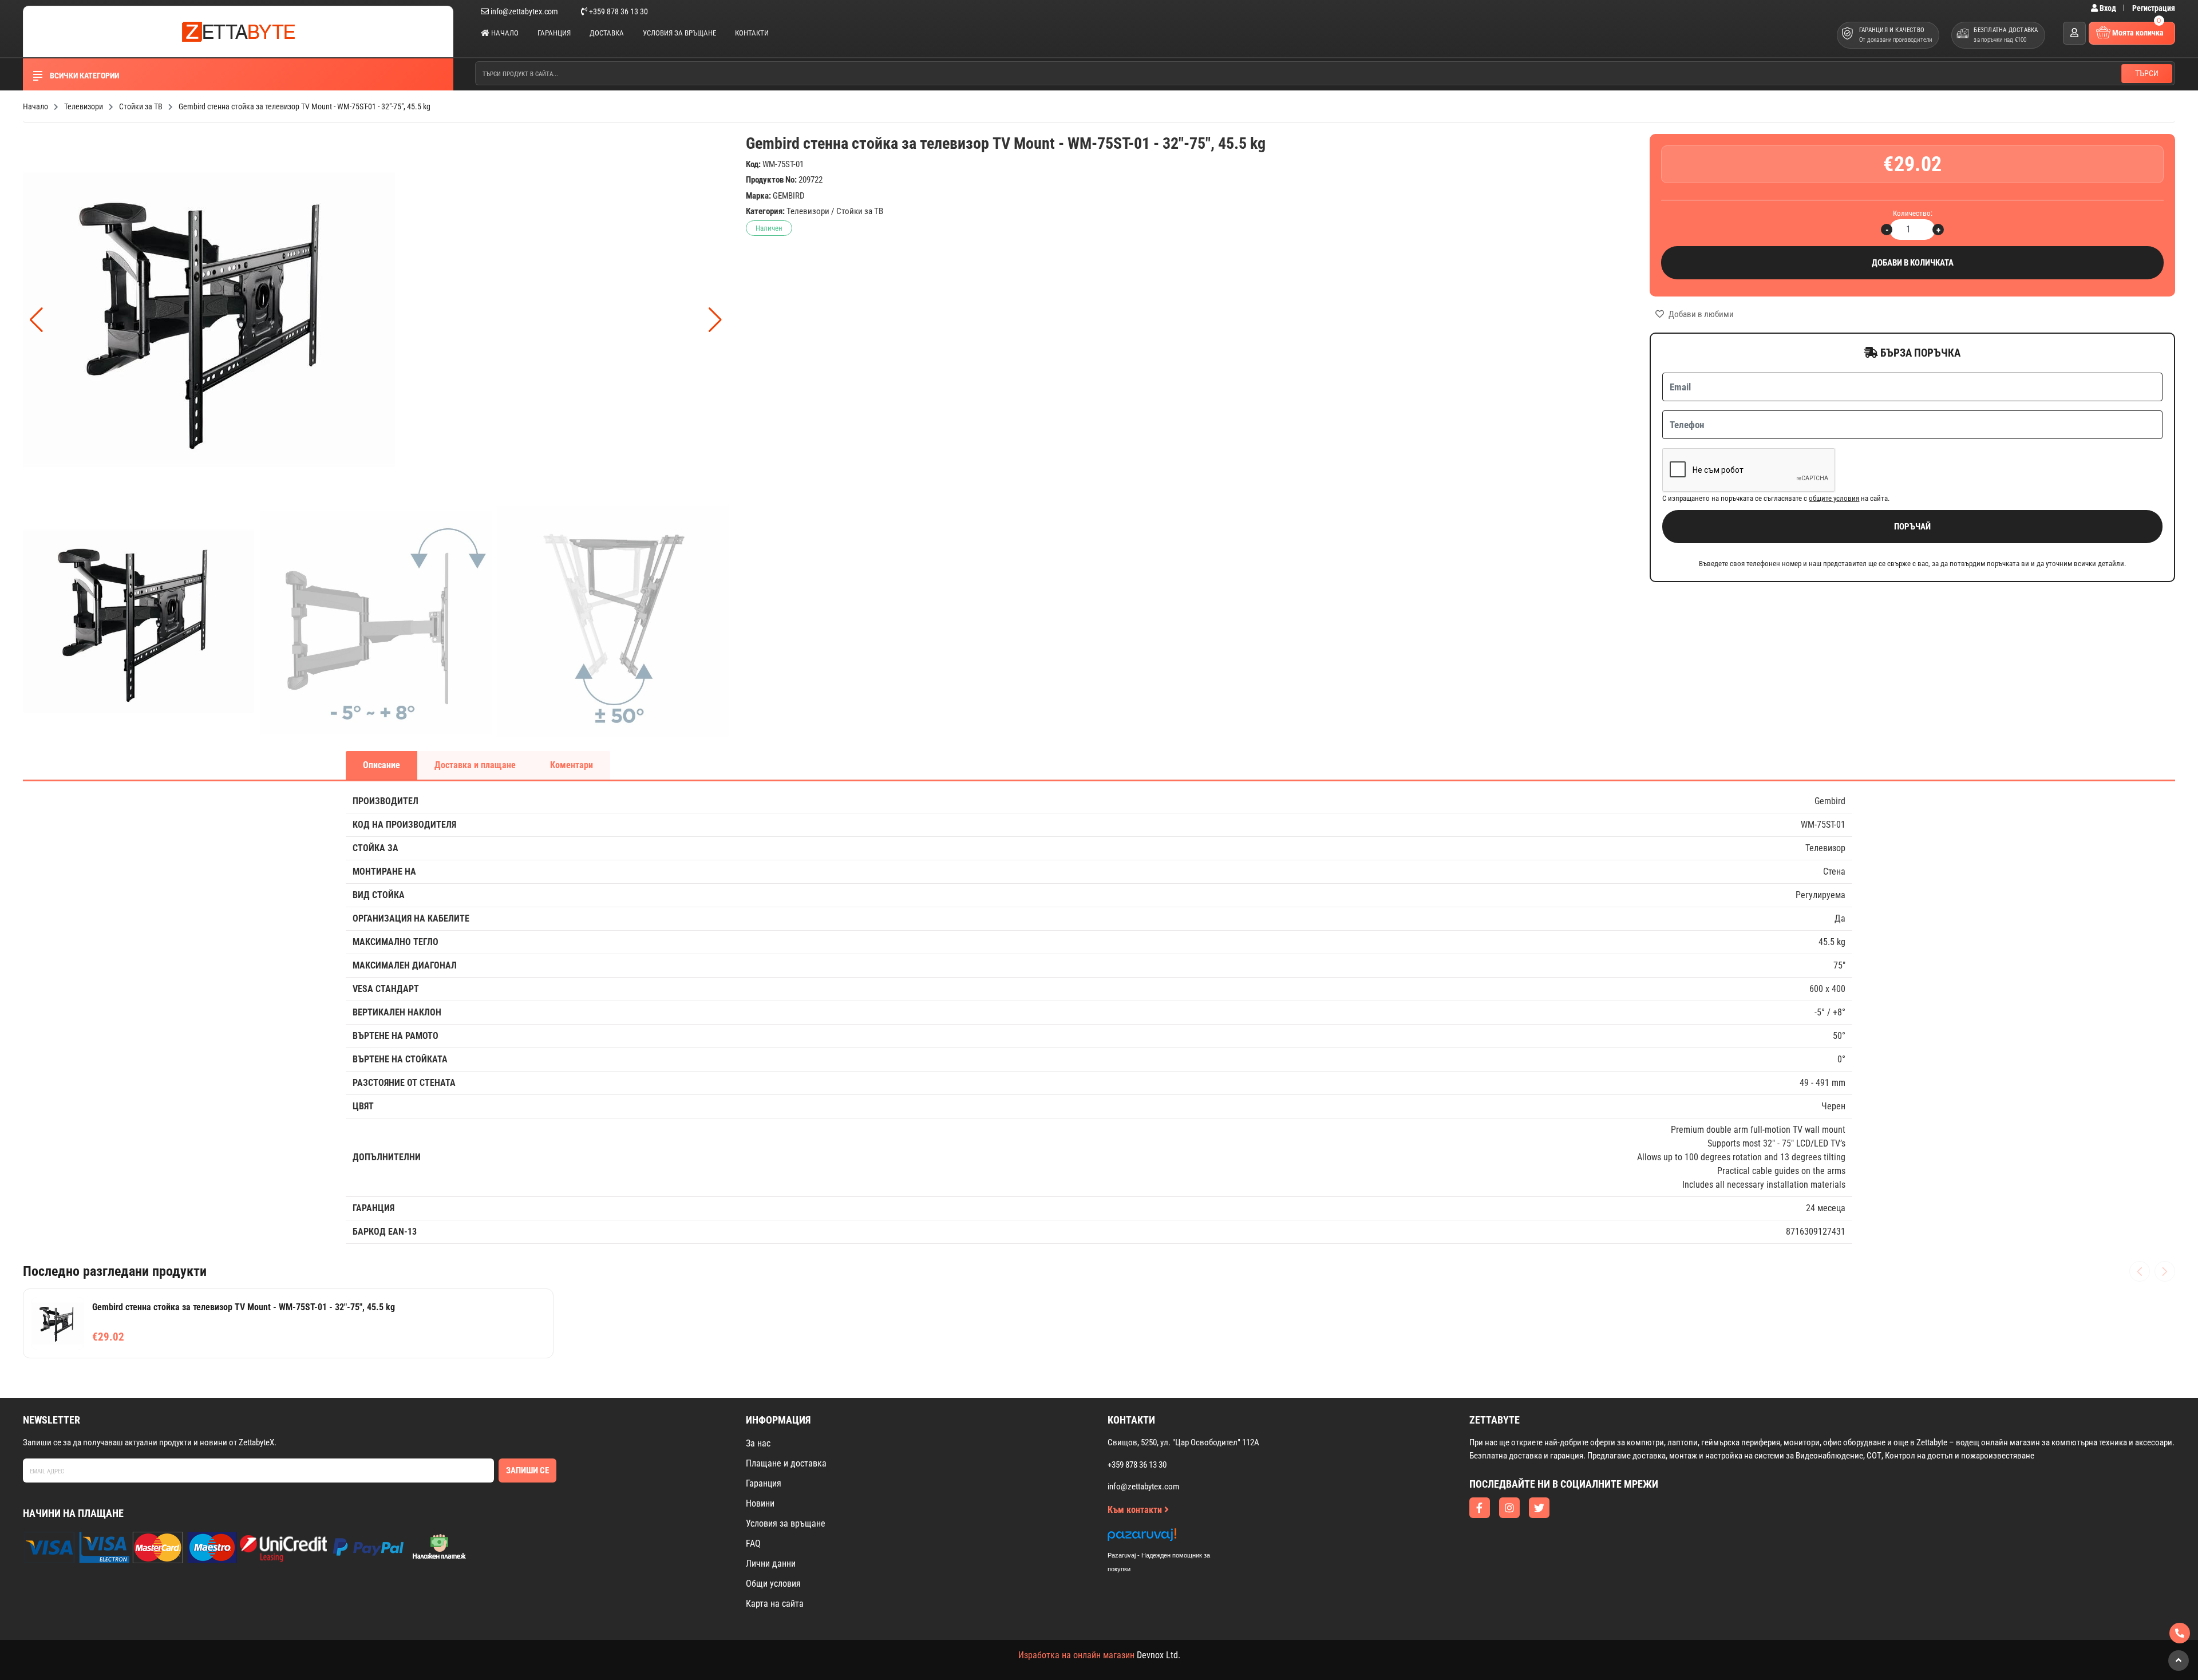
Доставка (607, 33)
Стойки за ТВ (860, 211)
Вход (2108, 8)
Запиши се (527, 1471)
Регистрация (2154, 8)
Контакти (752, 33)
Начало (504, 33)
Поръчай (1912, 527)
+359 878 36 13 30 (618, 11)
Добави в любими (1700, 314)
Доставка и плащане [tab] (475, 765)
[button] (715, 320)
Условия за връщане (679, 33)
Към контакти (1136, 1510)
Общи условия (773, 1584)
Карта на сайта (775, 1604)
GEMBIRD (789, 196)
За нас (758, 1443)
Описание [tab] (382, 765)
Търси (2147, 73)
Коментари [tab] (572, 765)
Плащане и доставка (786, 1463)
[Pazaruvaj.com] (1171, 1538)
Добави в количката (1913, 263)
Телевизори (808, 211)
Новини (760, 1503)
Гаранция (554, 33)
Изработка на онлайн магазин (1076, 1655)
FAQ (753, 1543)
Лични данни (771, 1564)
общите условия (1834, 498)
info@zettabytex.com (524, 11)
